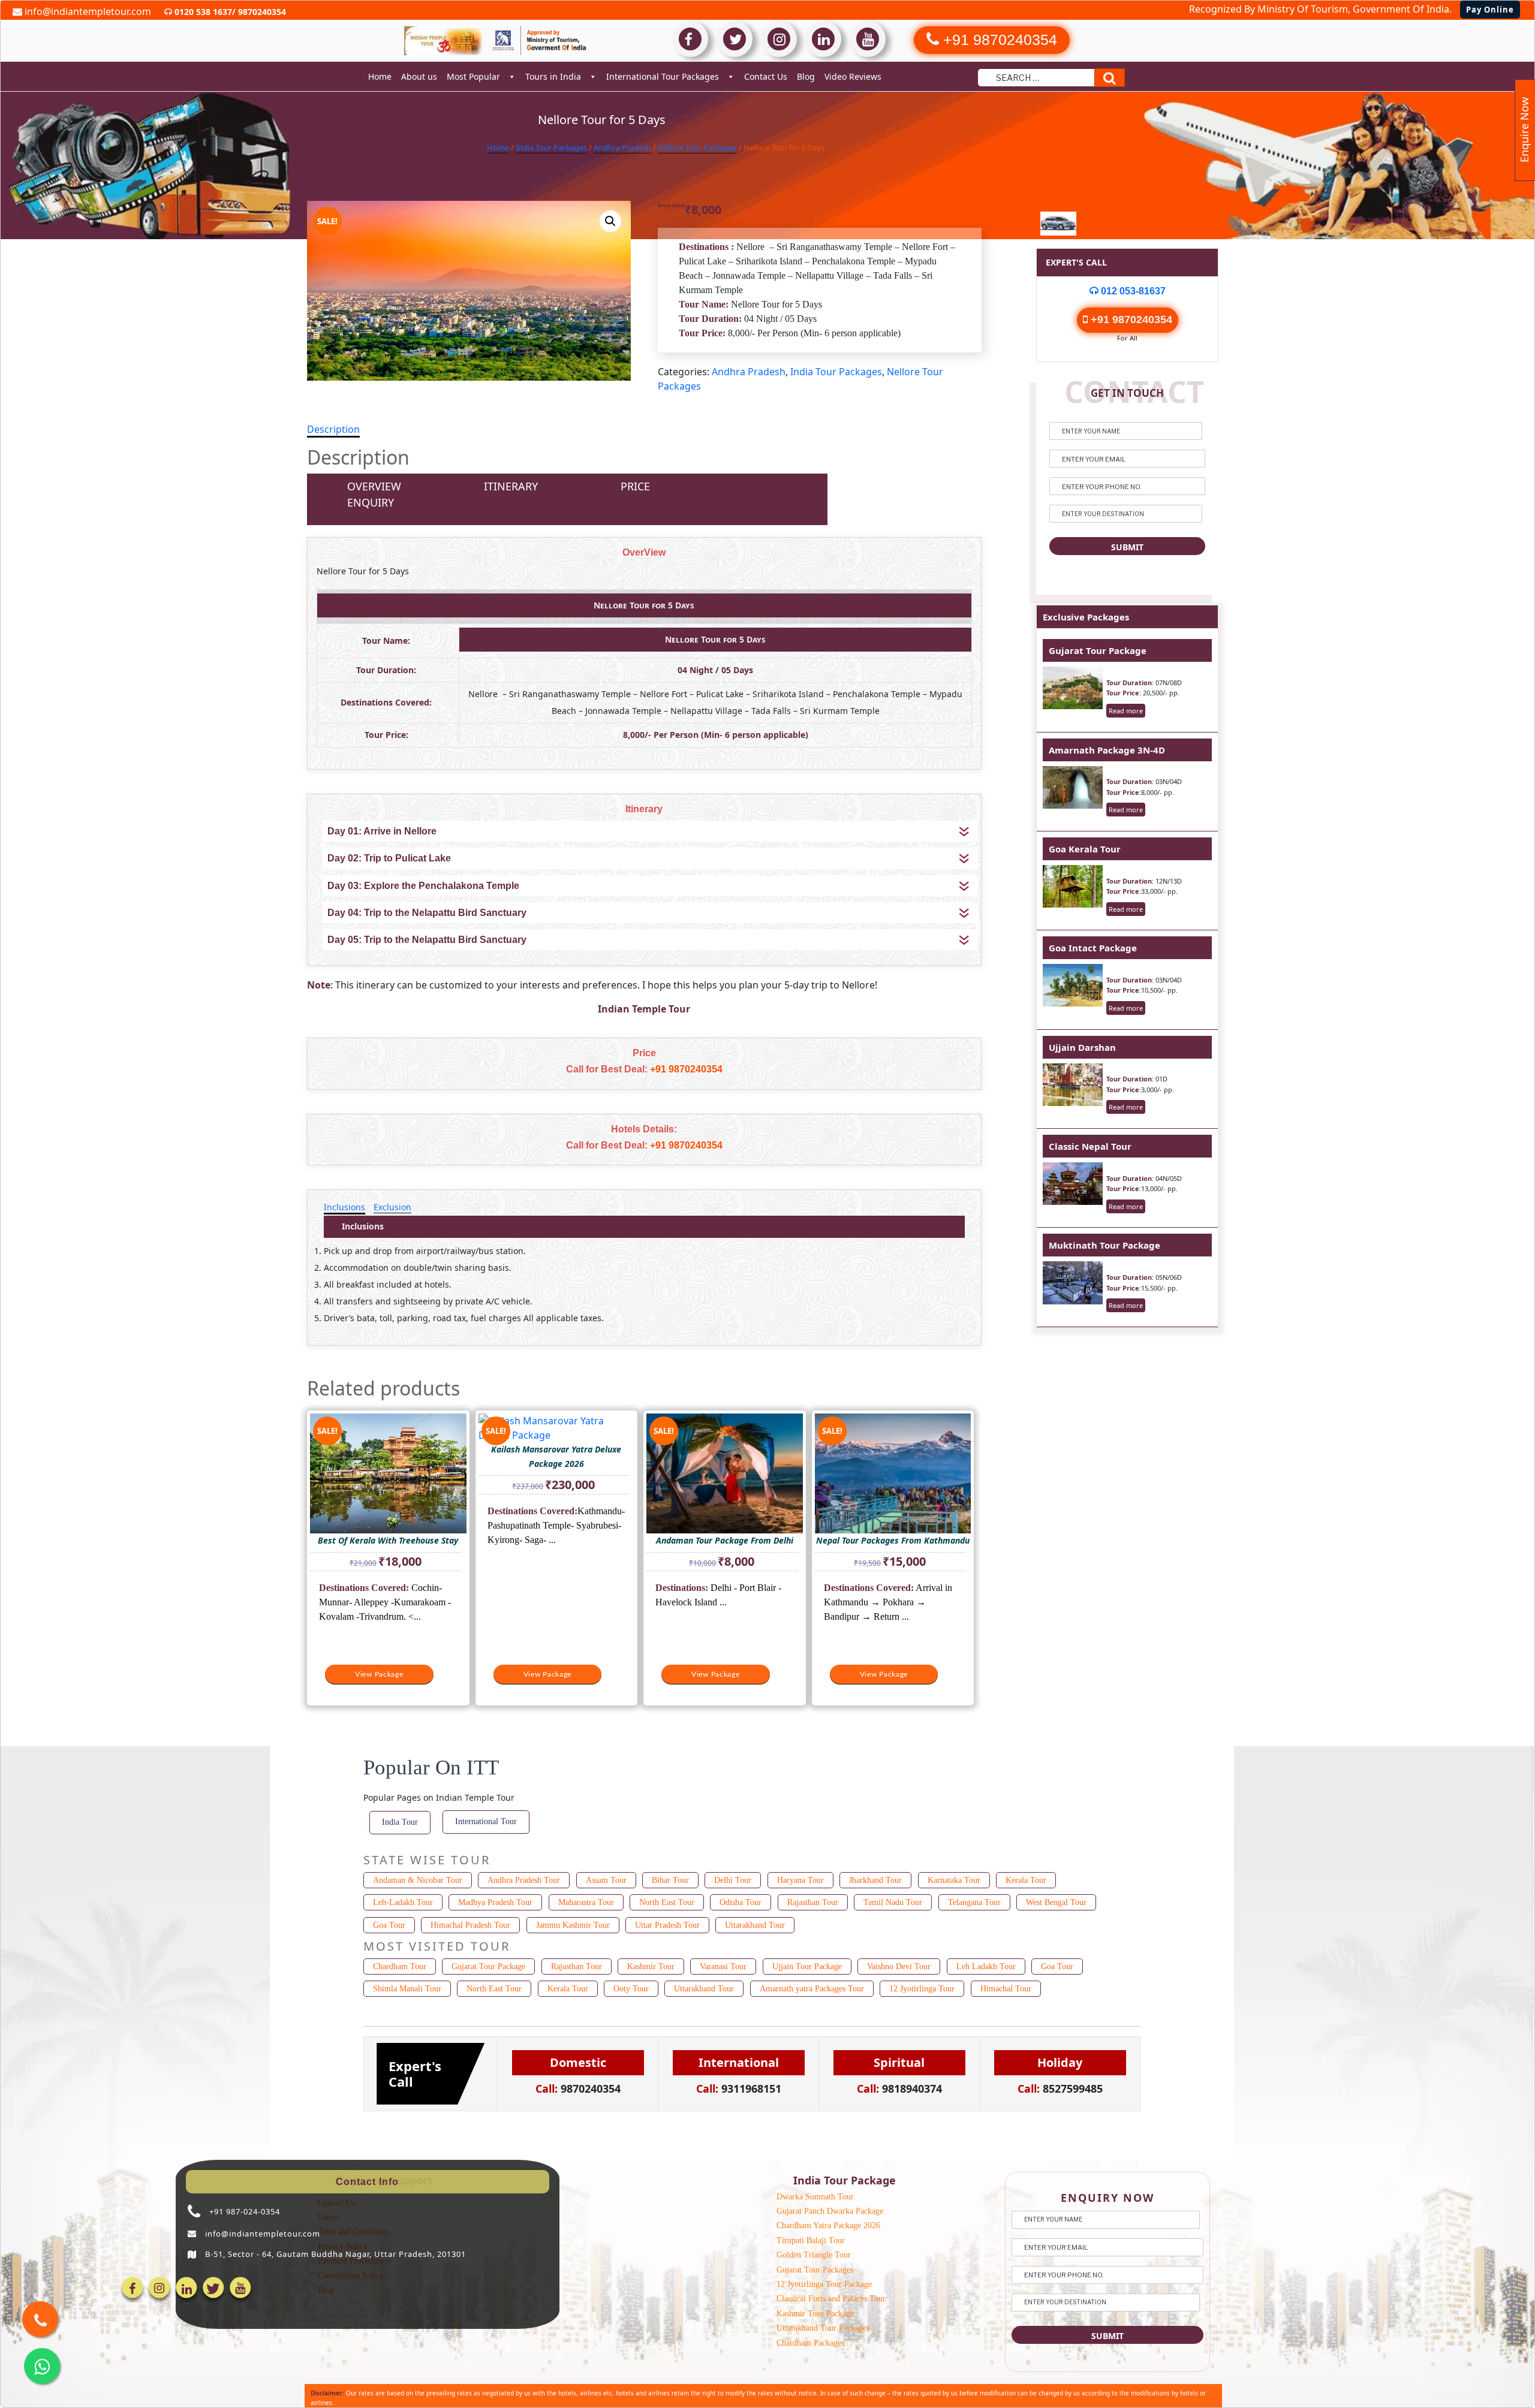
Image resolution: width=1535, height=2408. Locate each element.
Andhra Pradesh (622, 147)
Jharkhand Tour (875, 1880)
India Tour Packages (551, 147)
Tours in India (553, 76)
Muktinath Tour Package (1104, 1245)
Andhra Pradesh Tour (524, 1880)
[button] (610, 221)
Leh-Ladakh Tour (403, 1902)
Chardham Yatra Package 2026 (828, 2225)
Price (635, 486)
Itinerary (511, 486)
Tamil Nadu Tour (893, 1902)
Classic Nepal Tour (1090, 1146)
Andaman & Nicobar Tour (418, 1880)
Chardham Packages (810, 2343)
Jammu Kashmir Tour (573, 1925)
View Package (379, 1674)
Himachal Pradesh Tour (470, 1925)
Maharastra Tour (586, 1902)
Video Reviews (853, 76)
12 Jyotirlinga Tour (922, 1989)
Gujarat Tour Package (1098, 650)
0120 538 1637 (202, 12)
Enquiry (371, 502)
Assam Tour (606, 1880)
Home (380, 76)
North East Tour (667, 1902)
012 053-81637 (1132, 291)
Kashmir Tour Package (815, 2314)
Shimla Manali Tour (407, 1989)
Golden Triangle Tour (814, 2255)
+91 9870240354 (686, 1069)
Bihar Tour (670, 1880)
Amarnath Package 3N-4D (1107, 750)
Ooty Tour (631, 1989)
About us (419, 76)
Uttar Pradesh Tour (667, 1925)
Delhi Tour (733, 1880)
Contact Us (766, 76)
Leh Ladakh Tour (986, 1967)
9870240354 (261, 12)
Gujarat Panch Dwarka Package (830, 2211)
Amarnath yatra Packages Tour (812, 1989)
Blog (806, 76)
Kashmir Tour (651, 1967)
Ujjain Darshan (1082, 1047)
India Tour (400, 1822)
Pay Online (1490, 10)
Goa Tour (389, 1925)
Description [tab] (333, 429)
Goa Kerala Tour (1085, 849)
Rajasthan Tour (813, 1902)
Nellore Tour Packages (697, 147)
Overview (374, 486)
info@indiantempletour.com (87, 11)
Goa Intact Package (1093, 948)
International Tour (486, 1821)
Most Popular (473, 76)
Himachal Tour (1006, 1989)
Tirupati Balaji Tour (811, 2240)
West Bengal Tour (1056, 1902)
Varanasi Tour (723, 1967)
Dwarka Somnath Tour (815, 2197)
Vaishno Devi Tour (899, 1967)
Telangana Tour (974, 1902)
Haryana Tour (800, 1880)
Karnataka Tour (954, 1880)
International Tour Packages (663, 76)
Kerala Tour (1026, 1880)
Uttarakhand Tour (755, 1925)
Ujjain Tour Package (807, 1967)
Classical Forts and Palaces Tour (831, 2299)
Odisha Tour (741, 1902)
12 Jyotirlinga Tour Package (824, 2284)
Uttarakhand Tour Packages (823, 2328)
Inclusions (344, 1207)
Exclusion (392, 1207)
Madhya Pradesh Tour (495, 1902)
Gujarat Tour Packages (815, 2270)
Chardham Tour (400, 1967)
